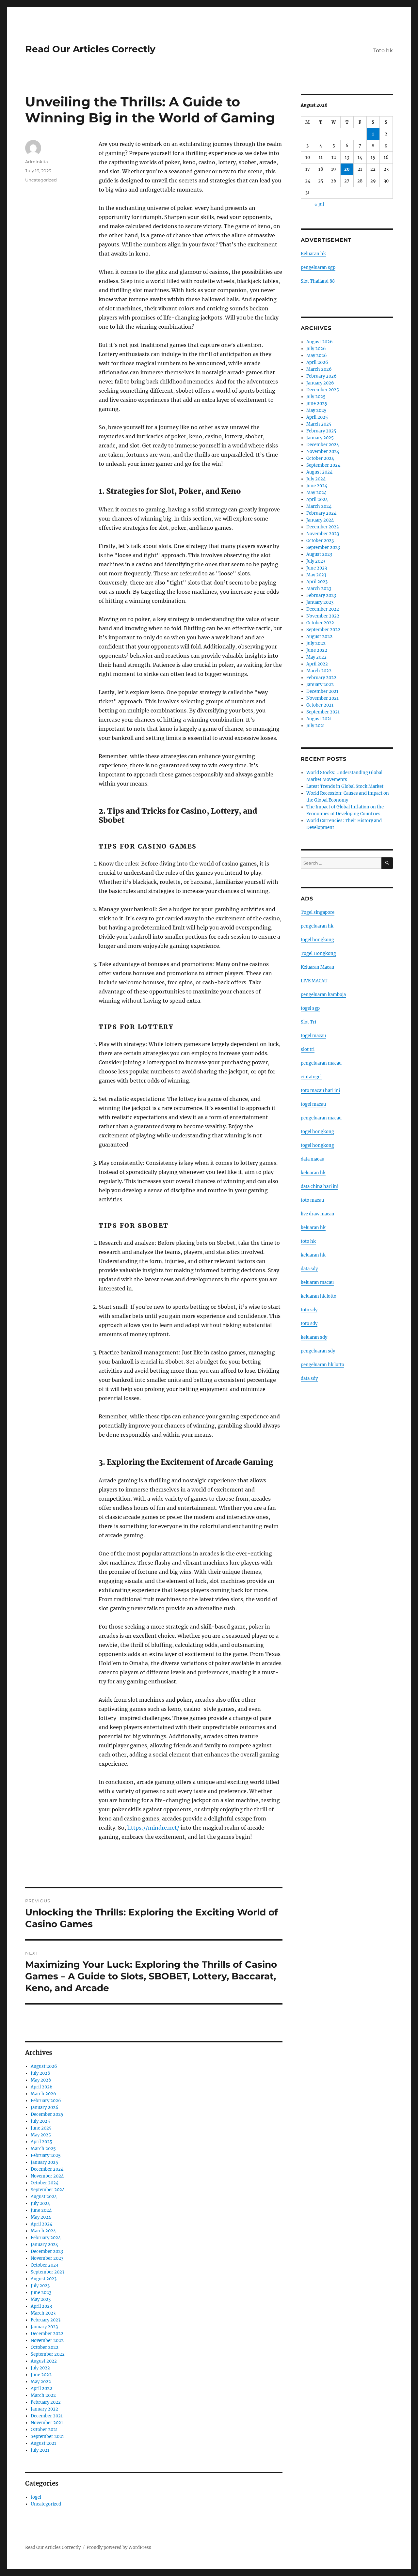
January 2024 (44, 2245)
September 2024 (48, 2190)
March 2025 (43, 2149)
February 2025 (46, 2155)
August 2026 (44, 2066)
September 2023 (48, 2272)
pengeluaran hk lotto (322, 1365)
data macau (313, 1159)
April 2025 (41, 2142)
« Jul (319, 204)
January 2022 (44, 2409)
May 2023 (41, 2299)
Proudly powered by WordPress (119, 2547)
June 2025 (41, 2128)
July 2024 (40, 2203)
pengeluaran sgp (318, 267)
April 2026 (42, 2087)
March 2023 (43, 2313)
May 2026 (41, 2080)
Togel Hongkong (318, 953)
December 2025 (47, 2114)
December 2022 (47, 2334)
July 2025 (40, 2121)
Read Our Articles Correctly (90, 49)
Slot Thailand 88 (318, 281)
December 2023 (47, 2251)
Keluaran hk (313, 254)
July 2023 (40, 2286)
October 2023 (44, 2265)
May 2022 (41, 2382)
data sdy (309, 1378)
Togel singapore (318, 912)
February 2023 (46, 2320)
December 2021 (47, 2416)
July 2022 (40, 2368)
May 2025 (41, 2135)
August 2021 (43, 2443)
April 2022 (41, 2389)
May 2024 (41, 2217)
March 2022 (43, 2395)
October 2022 (45, 2347)
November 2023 (47, 2258)
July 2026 (40, 2073)
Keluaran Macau (317, 967)
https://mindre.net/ (153, 1828)
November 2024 (47, 2176)
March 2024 (43, 2231)
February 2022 (46, 2402)
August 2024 (44, 2197)
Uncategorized (41, 180)
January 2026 (45, 2108)
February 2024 (46, 2238)
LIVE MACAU (314, 981)
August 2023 (44, 2279)
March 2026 (43, 2094)
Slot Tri (308, 1022)
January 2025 (44, 2162)
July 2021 (40, 2450)
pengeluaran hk (317, 926)
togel (36, 2497)
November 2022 (47, 2341)
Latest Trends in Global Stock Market (345, 786)
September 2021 (47, 2436)
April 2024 (41, 2224)
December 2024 (47, 2169)
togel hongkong (317, 940)
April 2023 (41, 2306)
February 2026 (46, 2101)
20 (347, 169)
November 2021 (47, 2423)
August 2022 (44, 2361)
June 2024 (41, 2210)
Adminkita (37, 162)
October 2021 (44, 2430)
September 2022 (48, 2354)
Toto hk (383, 50)
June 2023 (41, 2293)
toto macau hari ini (320, 1091)
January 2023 (44, 2327)
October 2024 (45, 2183)
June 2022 (41, 2375)
